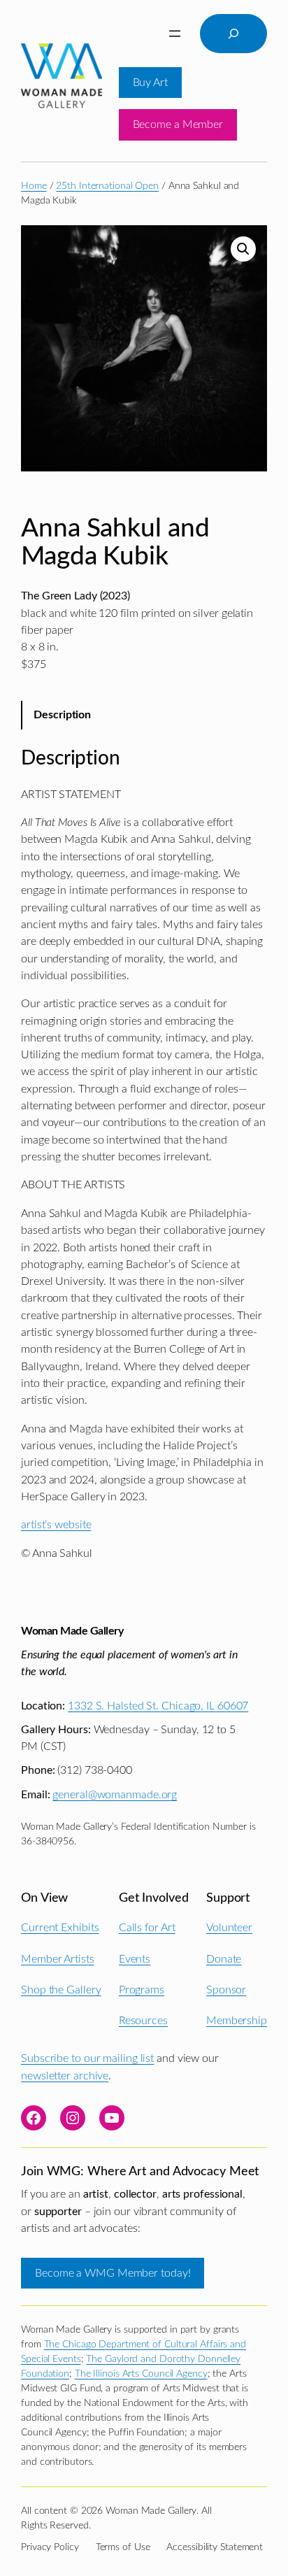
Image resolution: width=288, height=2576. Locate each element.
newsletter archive (65, 2076)
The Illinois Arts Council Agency (141, 2374)
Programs (142, 1990)
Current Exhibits (60, 1928)
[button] (243, 249)
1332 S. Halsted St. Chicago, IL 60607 (158, 1706)
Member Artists (58, 1959)
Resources (143, 2021)
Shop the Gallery (61, 1990)
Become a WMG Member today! (113, 2273)
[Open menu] (175, 34)
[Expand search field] (233, 34)
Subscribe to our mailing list (87, 2058)
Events (135, 1959)
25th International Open (107, 186)
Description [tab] (62, 715)
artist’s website (56, 1525)
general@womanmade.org (115, 1795)
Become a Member (178, 124)
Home (34, 186)
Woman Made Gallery (72, 1631)
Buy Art (150, 83)
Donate (224, 1959)
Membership (237, 2021)
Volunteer (229, 1928)
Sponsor (226, 1990)
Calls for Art (147, 1928)
